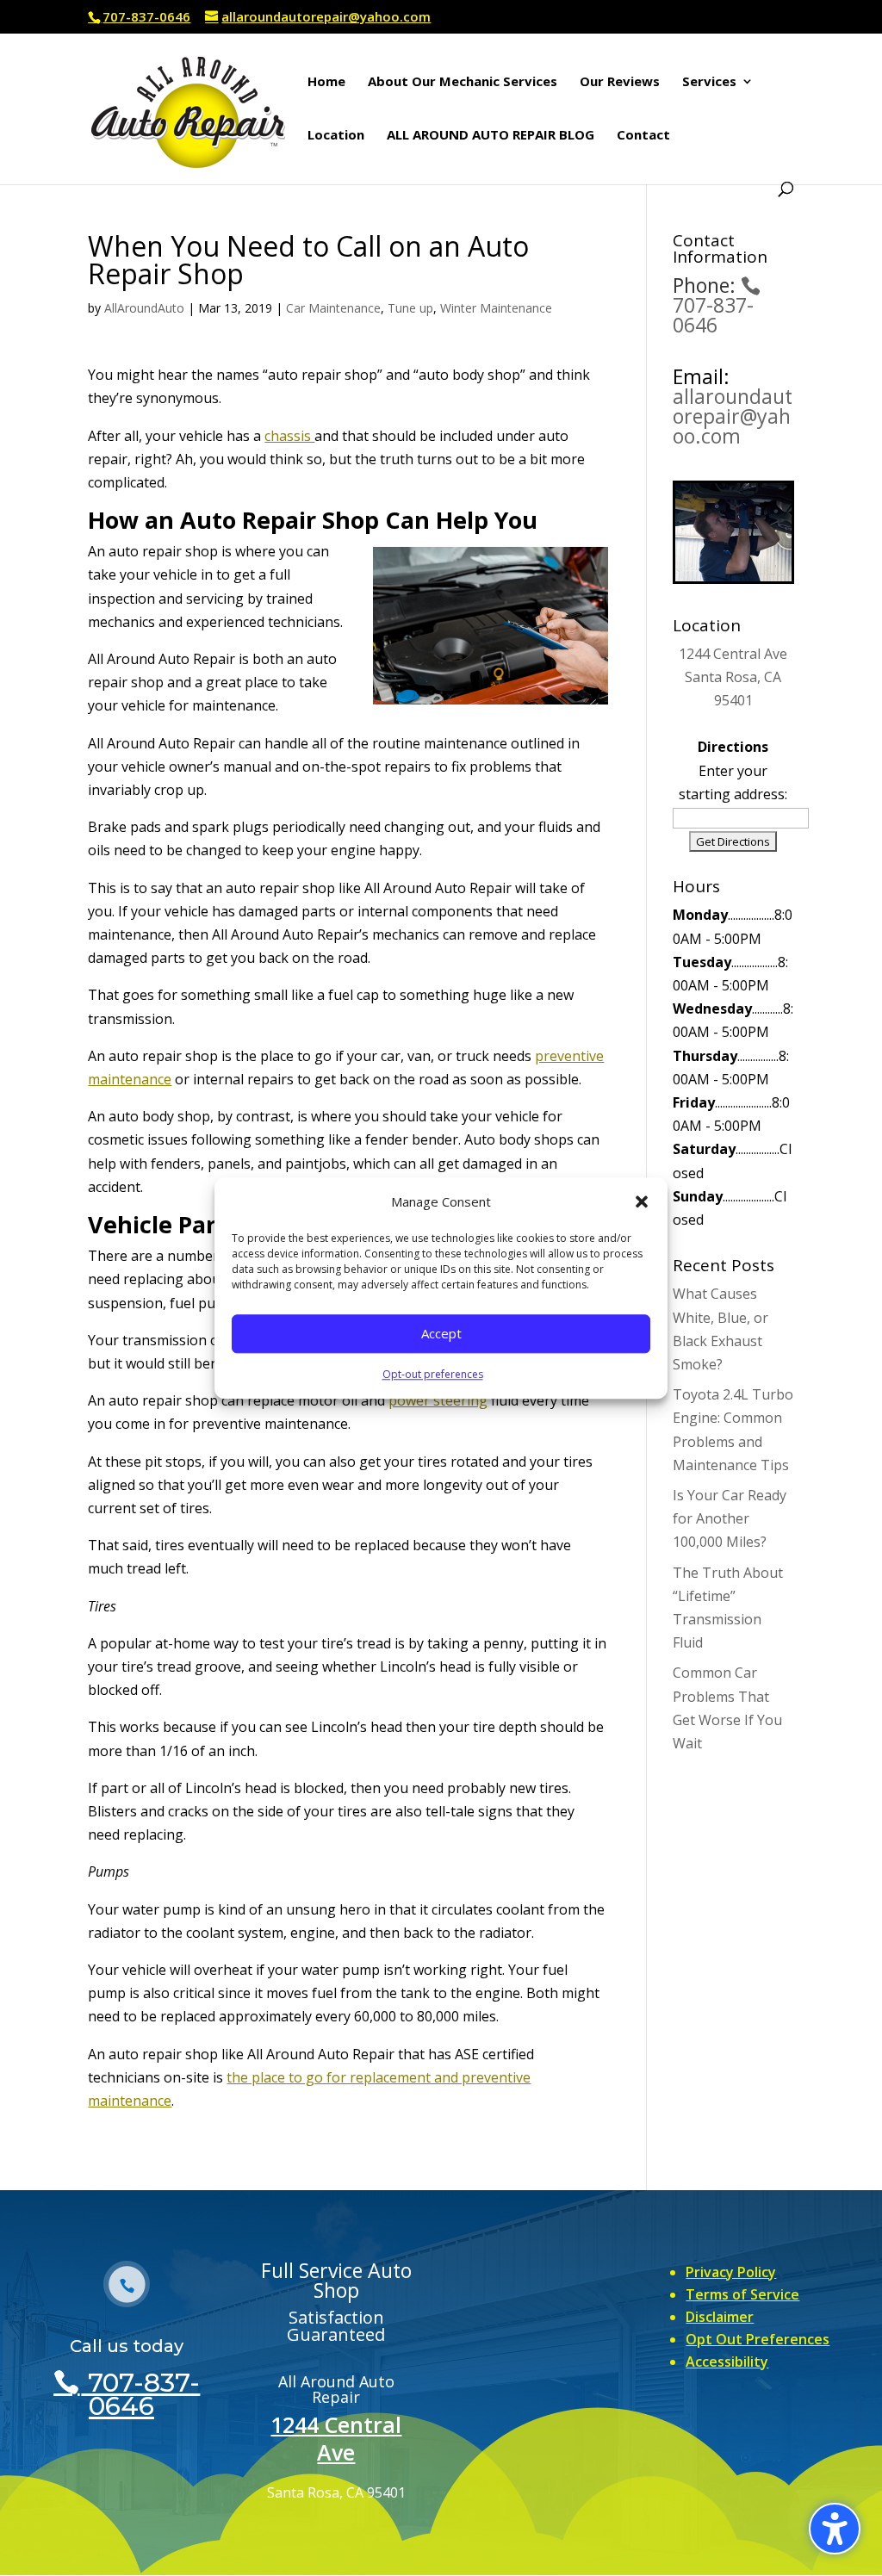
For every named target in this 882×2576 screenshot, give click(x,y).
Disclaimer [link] (720, 2317)
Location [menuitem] (336, 136)
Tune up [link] (410, 308)
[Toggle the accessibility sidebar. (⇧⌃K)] (835, 2529)
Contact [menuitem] (643, 136)
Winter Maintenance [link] (496, 308)
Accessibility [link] (727, 2362)
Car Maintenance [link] (333, 308)
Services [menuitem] (709, 82)
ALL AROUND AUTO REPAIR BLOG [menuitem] (491, 136)
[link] (188, 107)
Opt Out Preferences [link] (758, 2339)
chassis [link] (289, 436)
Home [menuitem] (326, 82)
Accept (441, 1334)
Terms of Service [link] (742, 2294)
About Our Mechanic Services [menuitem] (463, 82)
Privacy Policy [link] (731, 2272)
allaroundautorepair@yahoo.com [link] (733, 416)
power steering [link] (438, 1400)
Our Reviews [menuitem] (620, 82)
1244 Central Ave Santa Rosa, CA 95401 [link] (733, 677)
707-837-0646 (146, 16)
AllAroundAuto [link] (144, 308)
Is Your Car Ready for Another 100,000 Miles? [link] (730, 1518)
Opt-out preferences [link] (433, 1374)
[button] (642, 1201)
